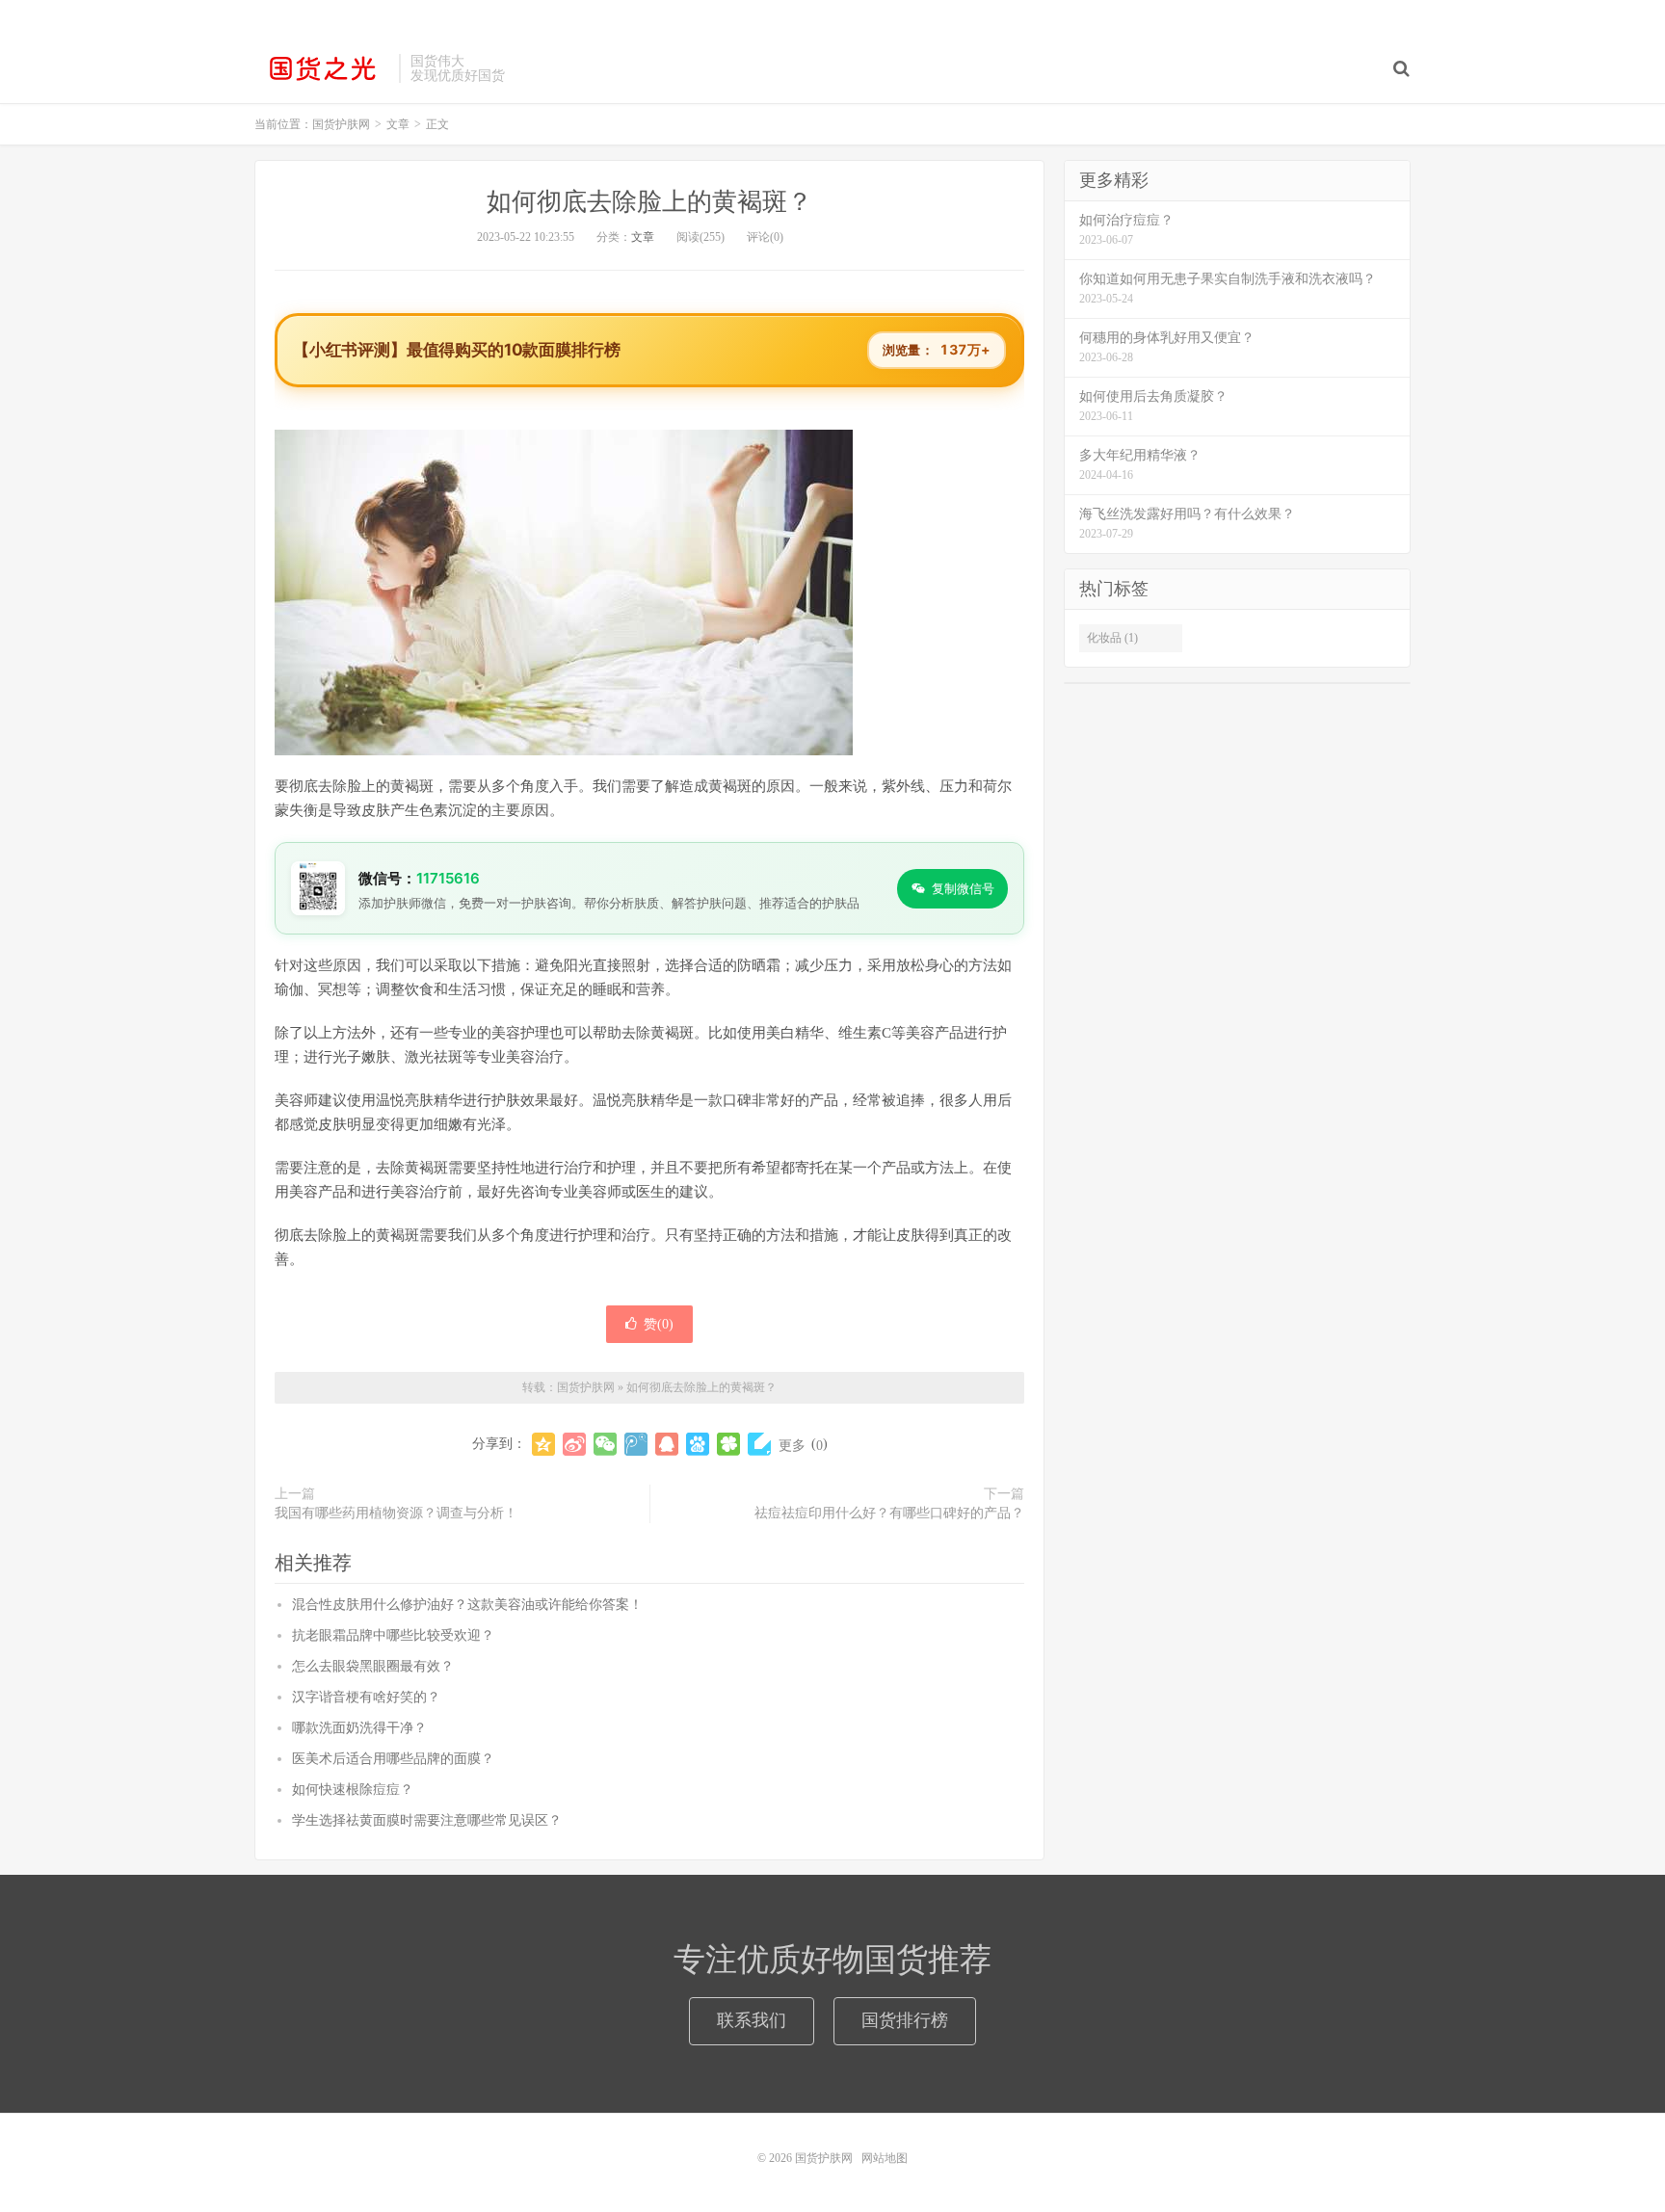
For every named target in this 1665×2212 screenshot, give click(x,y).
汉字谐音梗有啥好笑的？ (366, 1697)
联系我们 (752, 2020)
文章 (643, 237)
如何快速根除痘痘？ (353, 1790)
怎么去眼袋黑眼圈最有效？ (373, 1666)
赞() (659, 1324)
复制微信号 (963, 888)
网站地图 (885, 2158)
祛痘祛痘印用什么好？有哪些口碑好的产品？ (889, 1513)
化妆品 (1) (1112, 638)
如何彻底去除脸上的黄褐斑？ (649, 202)
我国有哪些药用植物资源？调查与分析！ (396, 1513)
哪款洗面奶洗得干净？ (359, 1728)
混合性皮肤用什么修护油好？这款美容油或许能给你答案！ (467, 1605)
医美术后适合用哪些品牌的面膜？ (393, 1759)
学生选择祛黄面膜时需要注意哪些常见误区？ (427, 1820)
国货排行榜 (905, 2020)
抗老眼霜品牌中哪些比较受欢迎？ (393, 1635)
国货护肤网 (322, 68)
